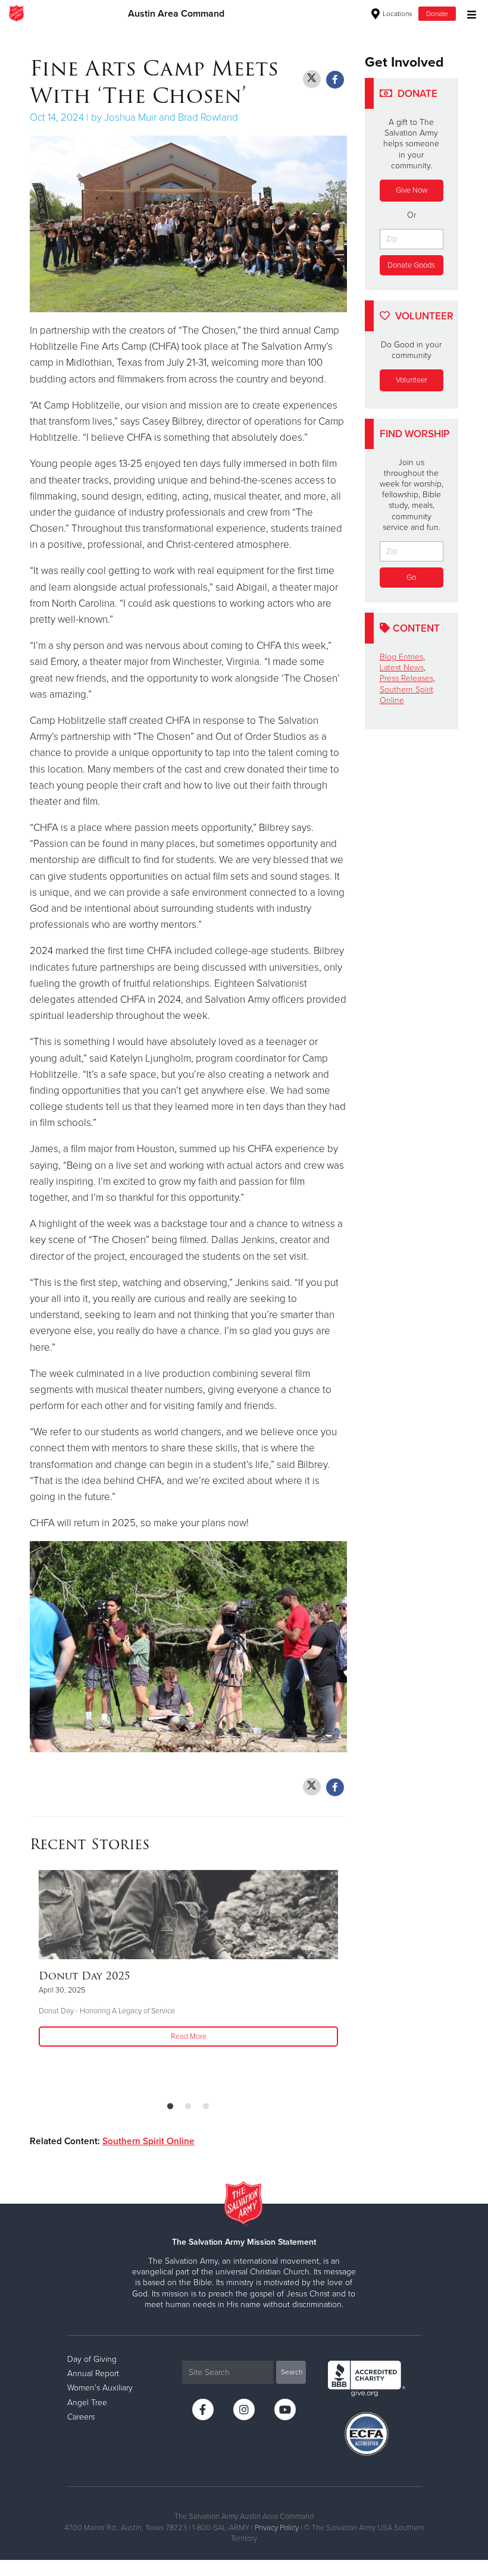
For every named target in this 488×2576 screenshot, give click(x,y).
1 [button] (170, 2107)
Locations (397, 14)
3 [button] (206, 2107)
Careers (81, 2417)
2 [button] (188, 2107)
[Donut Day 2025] (188, 1915)
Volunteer (412, 380)
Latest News (402, 668)
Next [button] (343, 1981)
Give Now (412, 190)
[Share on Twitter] (312, 79)
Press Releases (406, 678)
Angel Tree (87, 2403)
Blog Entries (401, 657)
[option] (188, 1960)
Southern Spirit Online (148, 2141)
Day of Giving (92, 2359)
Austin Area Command (176, 14)
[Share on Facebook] (335, 80)
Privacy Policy (277, 2528)
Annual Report (93, 2373)
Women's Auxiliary (100, 2388)
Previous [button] (33, 1981)
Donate (437, 14)
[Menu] (469, 13)
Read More (189, 2037)
